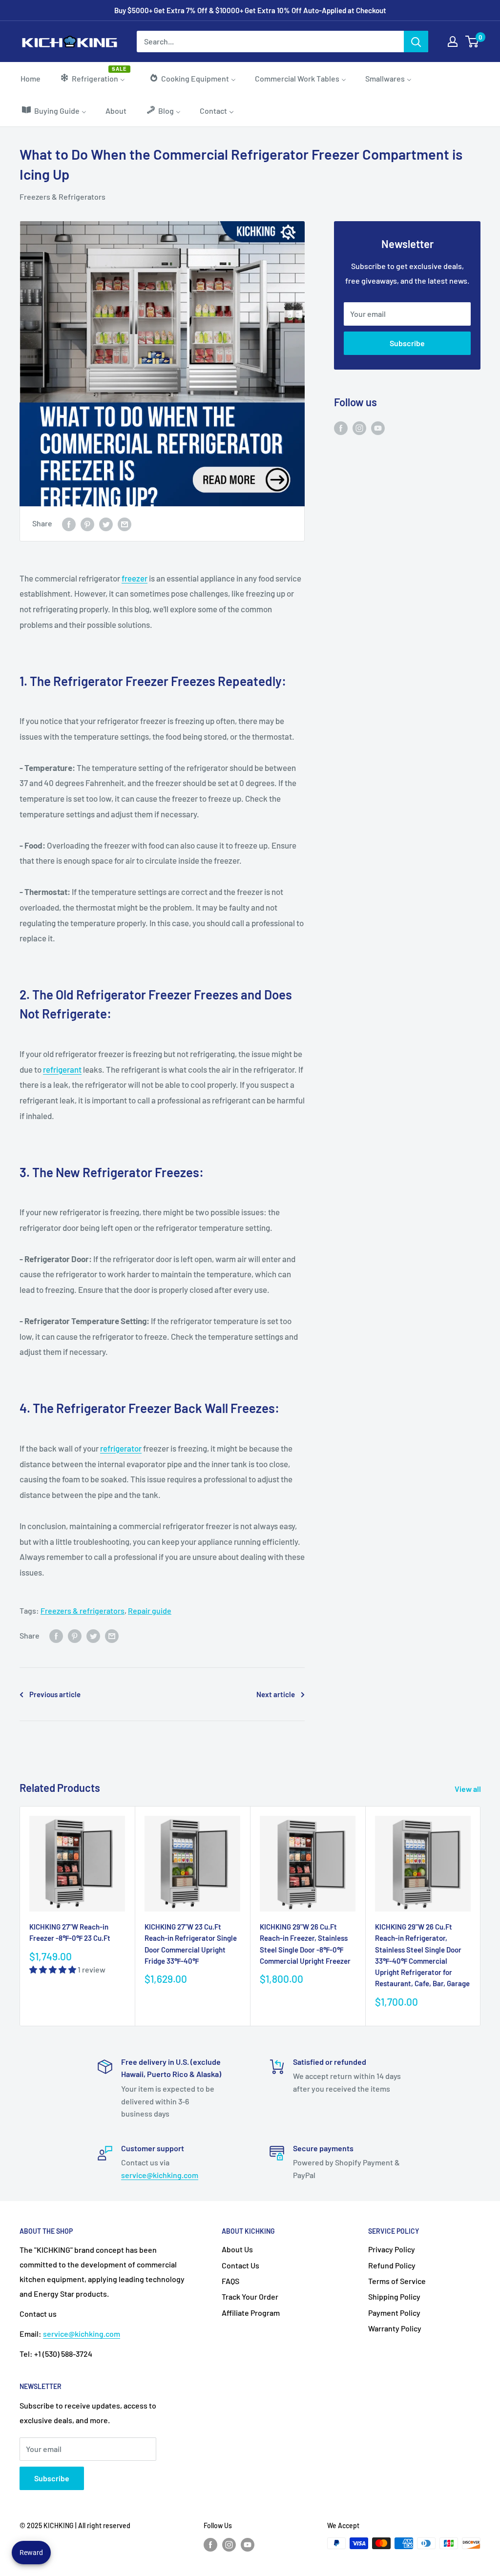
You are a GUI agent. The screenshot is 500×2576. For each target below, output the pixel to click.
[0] (472, 42)
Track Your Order (250, 2296)
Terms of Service (397, 2281)
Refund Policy (392, 2265)
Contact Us (240, 2265)
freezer (135, 578)
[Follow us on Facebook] (341, 427)
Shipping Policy (394, 2296)
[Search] (416, 42)
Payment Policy (394, 2313)
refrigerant (62, 1069)
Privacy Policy (392, 2249)
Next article (276, 1694)
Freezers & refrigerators (83, 1610)
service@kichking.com (160, 2175)
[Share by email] (125, 524)
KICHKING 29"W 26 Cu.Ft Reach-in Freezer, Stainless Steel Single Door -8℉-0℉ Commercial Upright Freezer (305, 1944)
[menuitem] (31, 78)
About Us (237, 2249)
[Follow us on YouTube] (378, 427)
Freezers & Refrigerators (62, 197)
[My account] (453, 42)
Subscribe (407, 343)
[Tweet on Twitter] (106, 524)
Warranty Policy (395, 2328)
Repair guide (150, 1610)
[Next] (481, 1916)
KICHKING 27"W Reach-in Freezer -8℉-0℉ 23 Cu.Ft (70, 1932)
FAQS (230, 2281)
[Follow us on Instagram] (359, 427)
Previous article (55, 1694)
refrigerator (121, 1448)
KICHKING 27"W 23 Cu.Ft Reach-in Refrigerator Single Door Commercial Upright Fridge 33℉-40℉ (191, 1944)
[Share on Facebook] (69, 524)
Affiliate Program (251, 2313)
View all (469, 1789)
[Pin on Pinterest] (87, 524)
